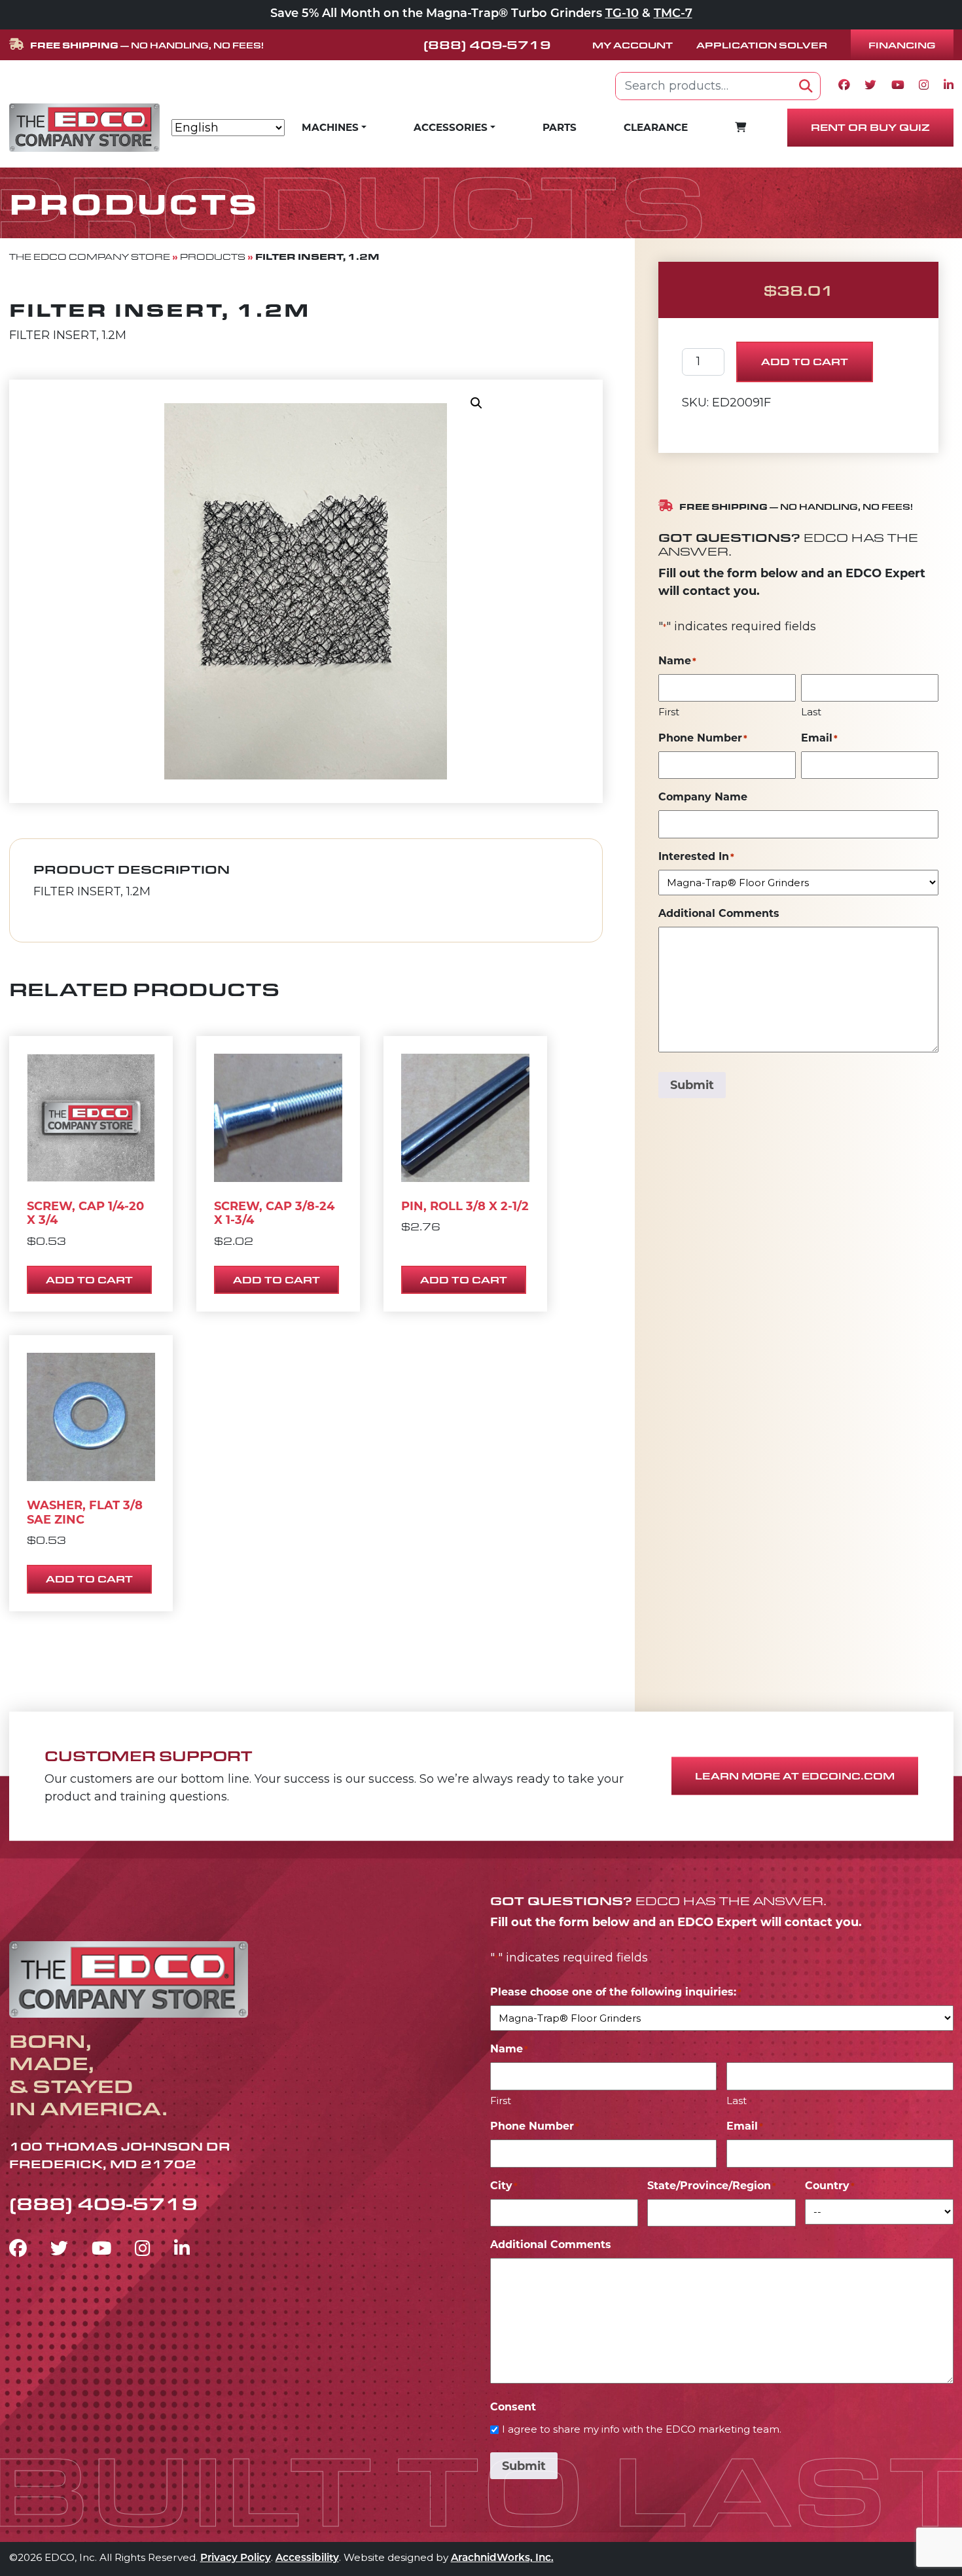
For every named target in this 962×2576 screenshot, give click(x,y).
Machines (330, 127)
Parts (560, 127)
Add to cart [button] (89, 1280)
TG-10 (622, 14)
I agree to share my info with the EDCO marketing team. (642, 2429)
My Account (632, 45)
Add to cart (805, 362)
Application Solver (762, 45)
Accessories (451, 127)
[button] (476, 403)
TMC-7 (673, 14)
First (669, 712)
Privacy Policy (236, 2559)
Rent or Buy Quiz (870, 127)
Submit (692, 1085)
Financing (902, 45)
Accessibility (307, 2559)
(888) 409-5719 (487, 45)
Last (811, 712)
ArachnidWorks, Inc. (502, 2559)
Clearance (656, 127)
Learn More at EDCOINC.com (795, 1776)
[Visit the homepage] (129, 1977)
